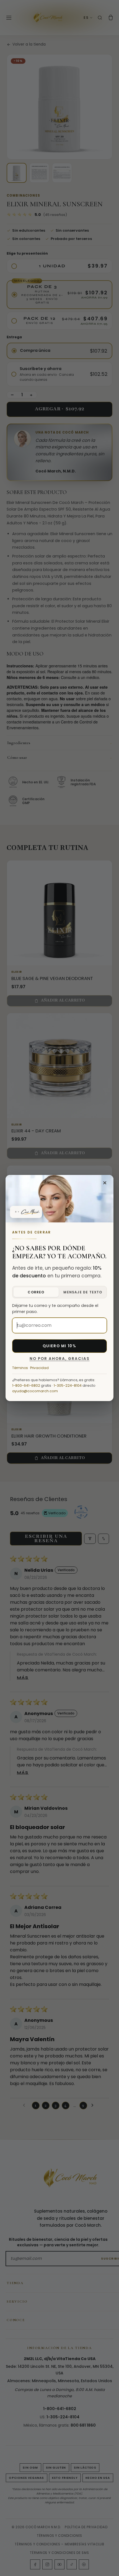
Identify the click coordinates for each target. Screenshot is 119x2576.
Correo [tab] (36, 1292)
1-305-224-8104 (68, 1385)
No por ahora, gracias (60, 1359)
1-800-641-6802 (26, 1385)
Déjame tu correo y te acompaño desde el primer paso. (55, 1309)
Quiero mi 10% (59, 1346)
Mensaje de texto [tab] (83, 1292)
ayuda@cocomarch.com (35, 1391)
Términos (20, 1368)
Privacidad (39, 1368)
